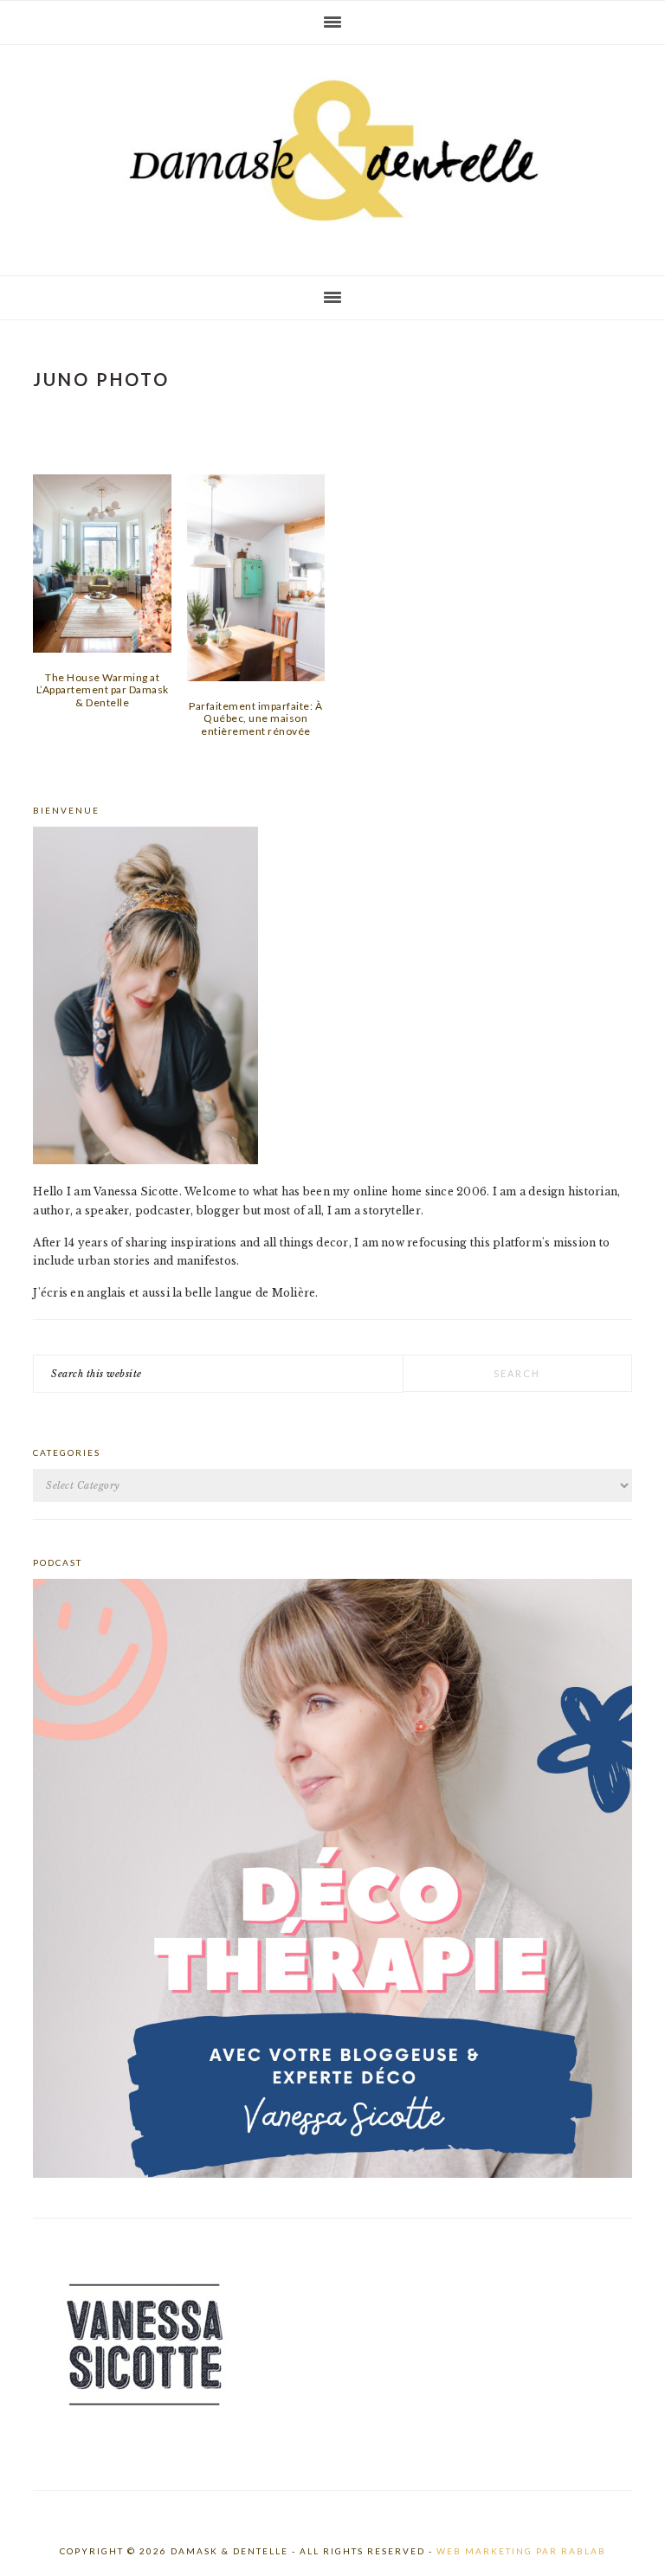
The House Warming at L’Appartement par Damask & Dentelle (103, 690)
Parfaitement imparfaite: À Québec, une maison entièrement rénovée (255, 718)
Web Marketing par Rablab (521, 2551)
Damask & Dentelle (332, 153)
